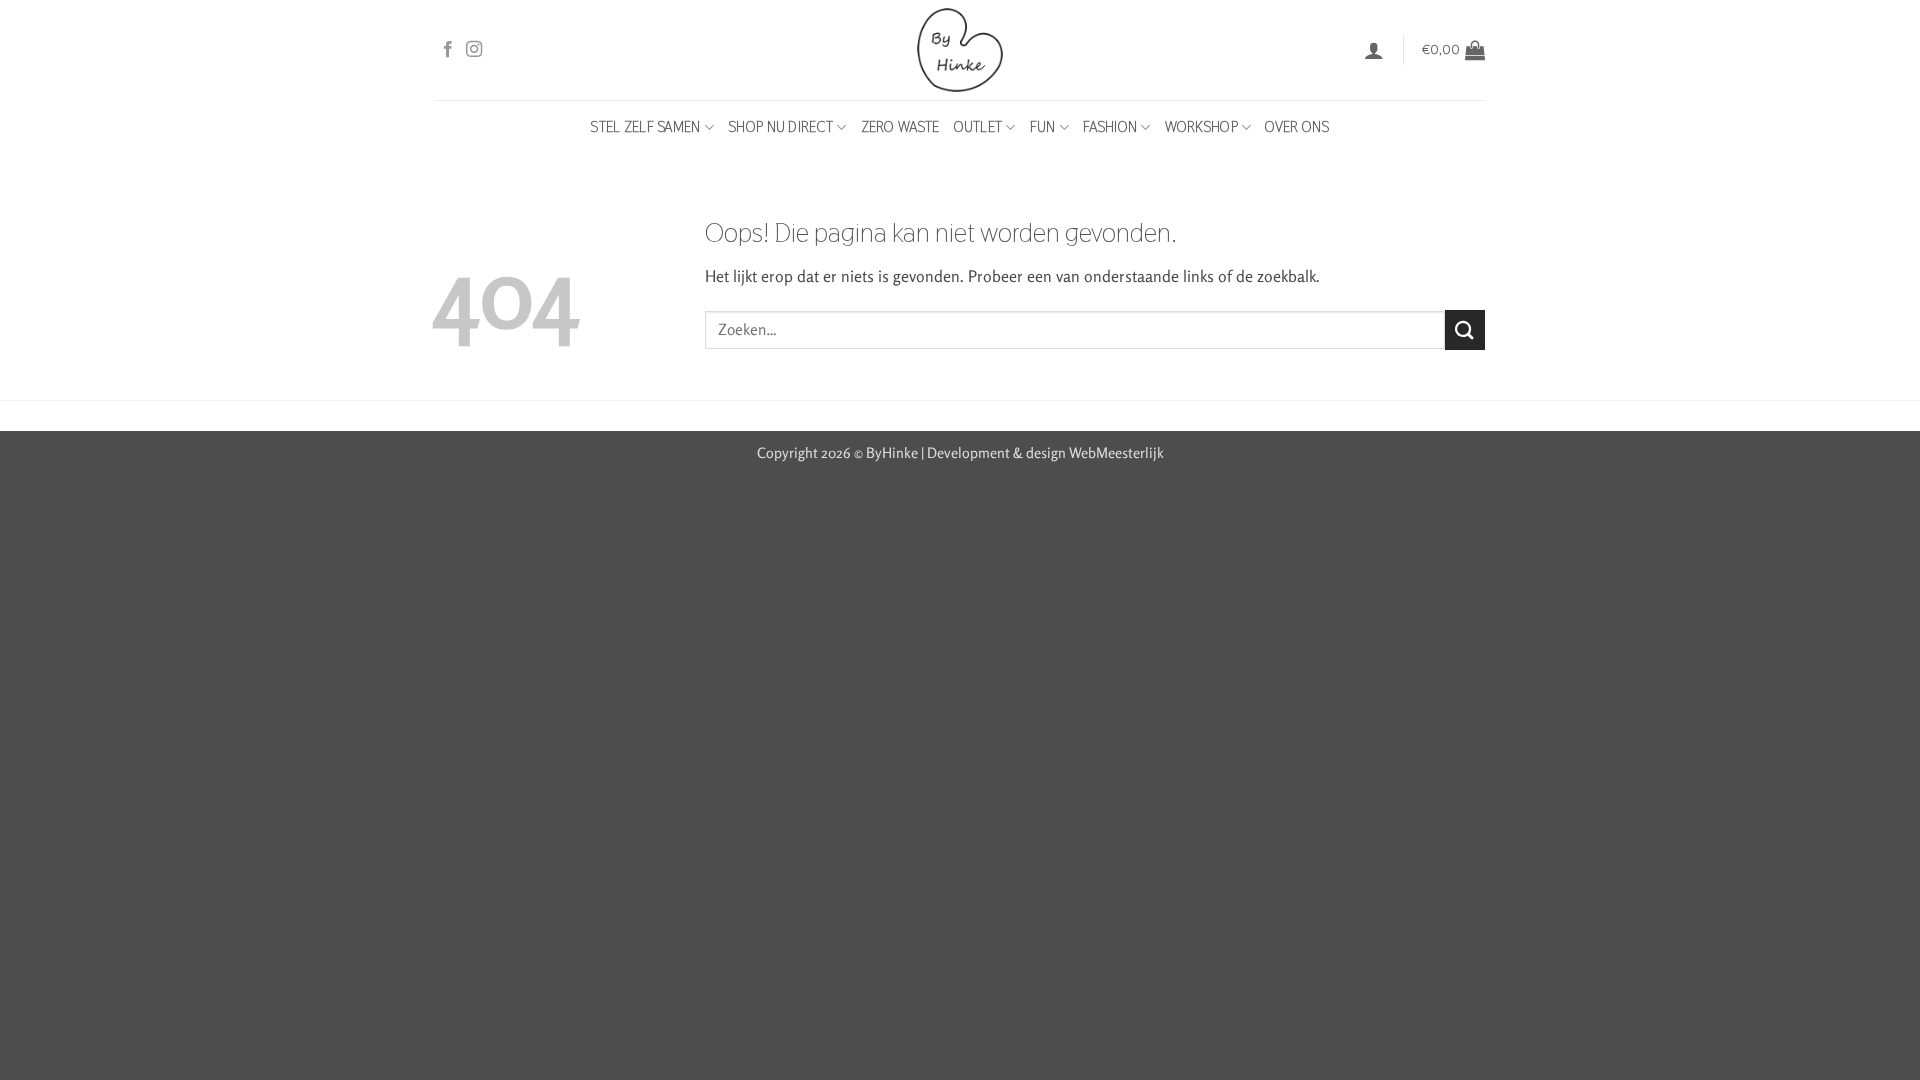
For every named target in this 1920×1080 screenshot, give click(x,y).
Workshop (1201, 127)
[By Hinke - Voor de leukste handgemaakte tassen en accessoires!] (960, 50)
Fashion (1110, 127)
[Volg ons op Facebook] (448, 50)
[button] (1374, 50)
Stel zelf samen (645, 127)
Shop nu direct (780, 127)
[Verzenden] (1465, 329)
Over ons (1297, 127)
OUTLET (978, 127)
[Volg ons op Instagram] (474, 50)
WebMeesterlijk (1116, 452)
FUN (1043, 127)
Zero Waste (900, 127)
